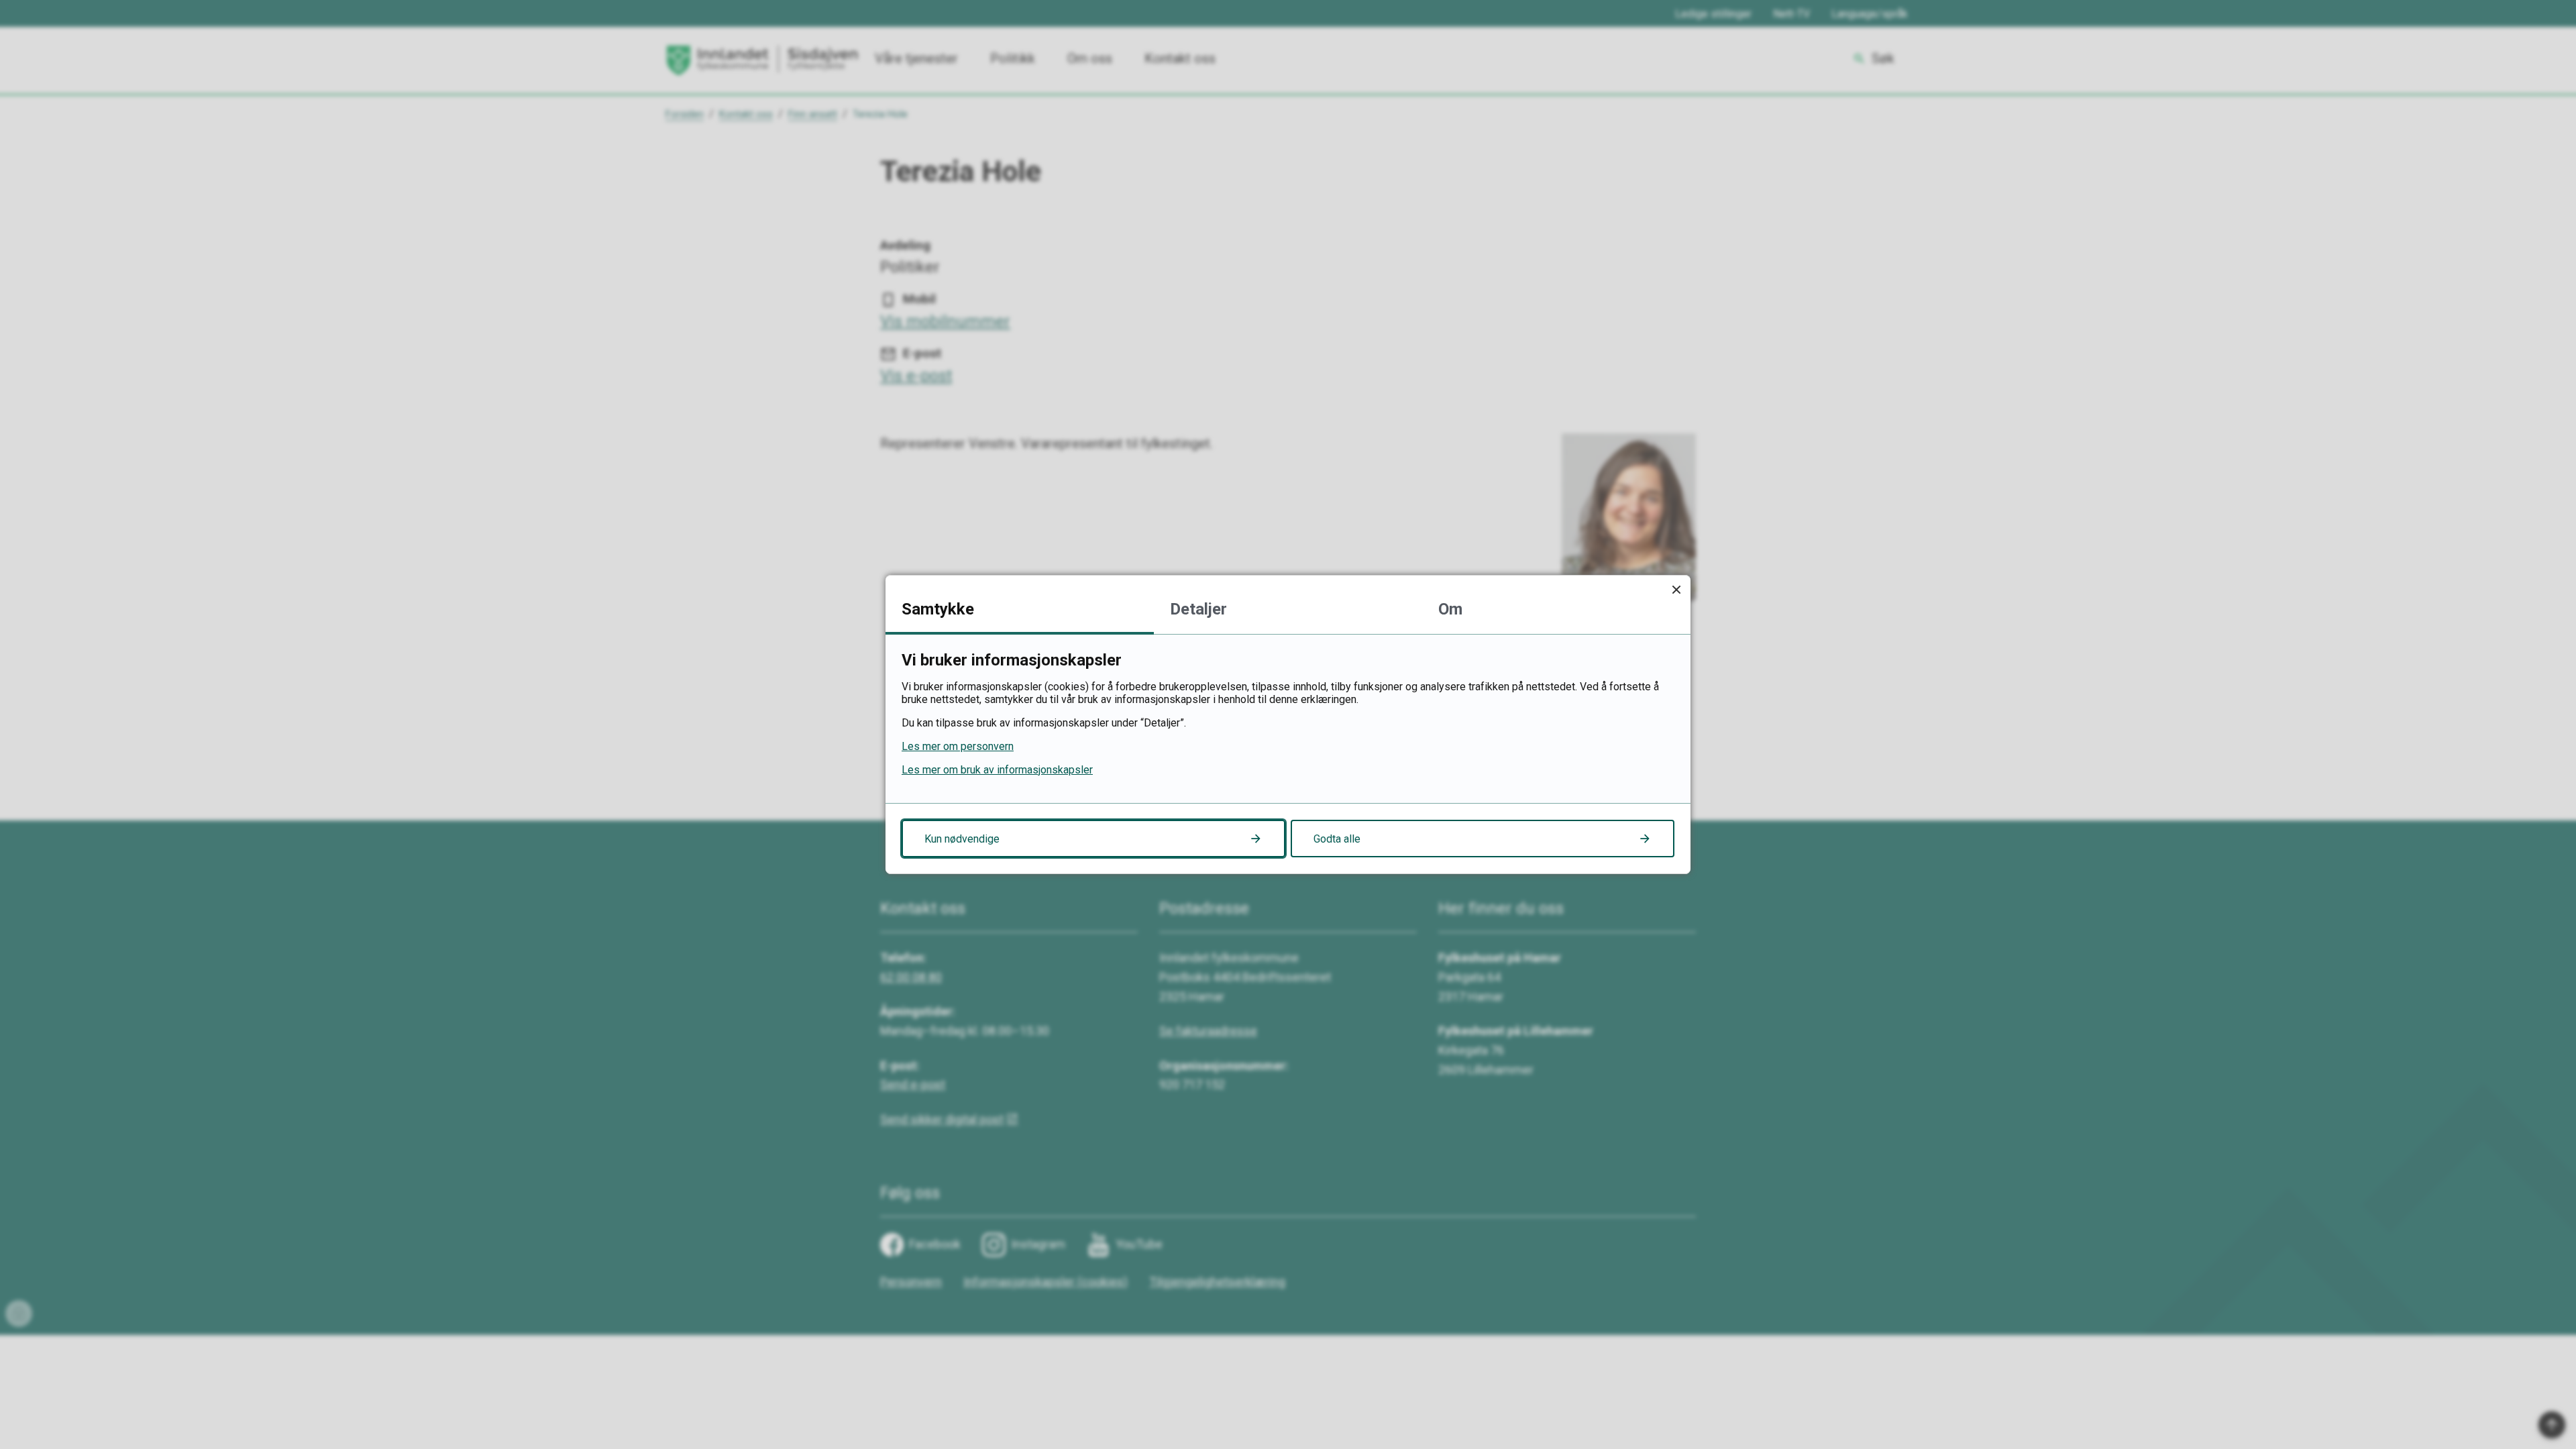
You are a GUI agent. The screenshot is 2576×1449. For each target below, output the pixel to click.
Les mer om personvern (958, 746)
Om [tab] (1450, 609)
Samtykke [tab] (938, 609)
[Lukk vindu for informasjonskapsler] (1676, 589)
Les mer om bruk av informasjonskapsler (997, 770)
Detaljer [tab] (1198, 609)
